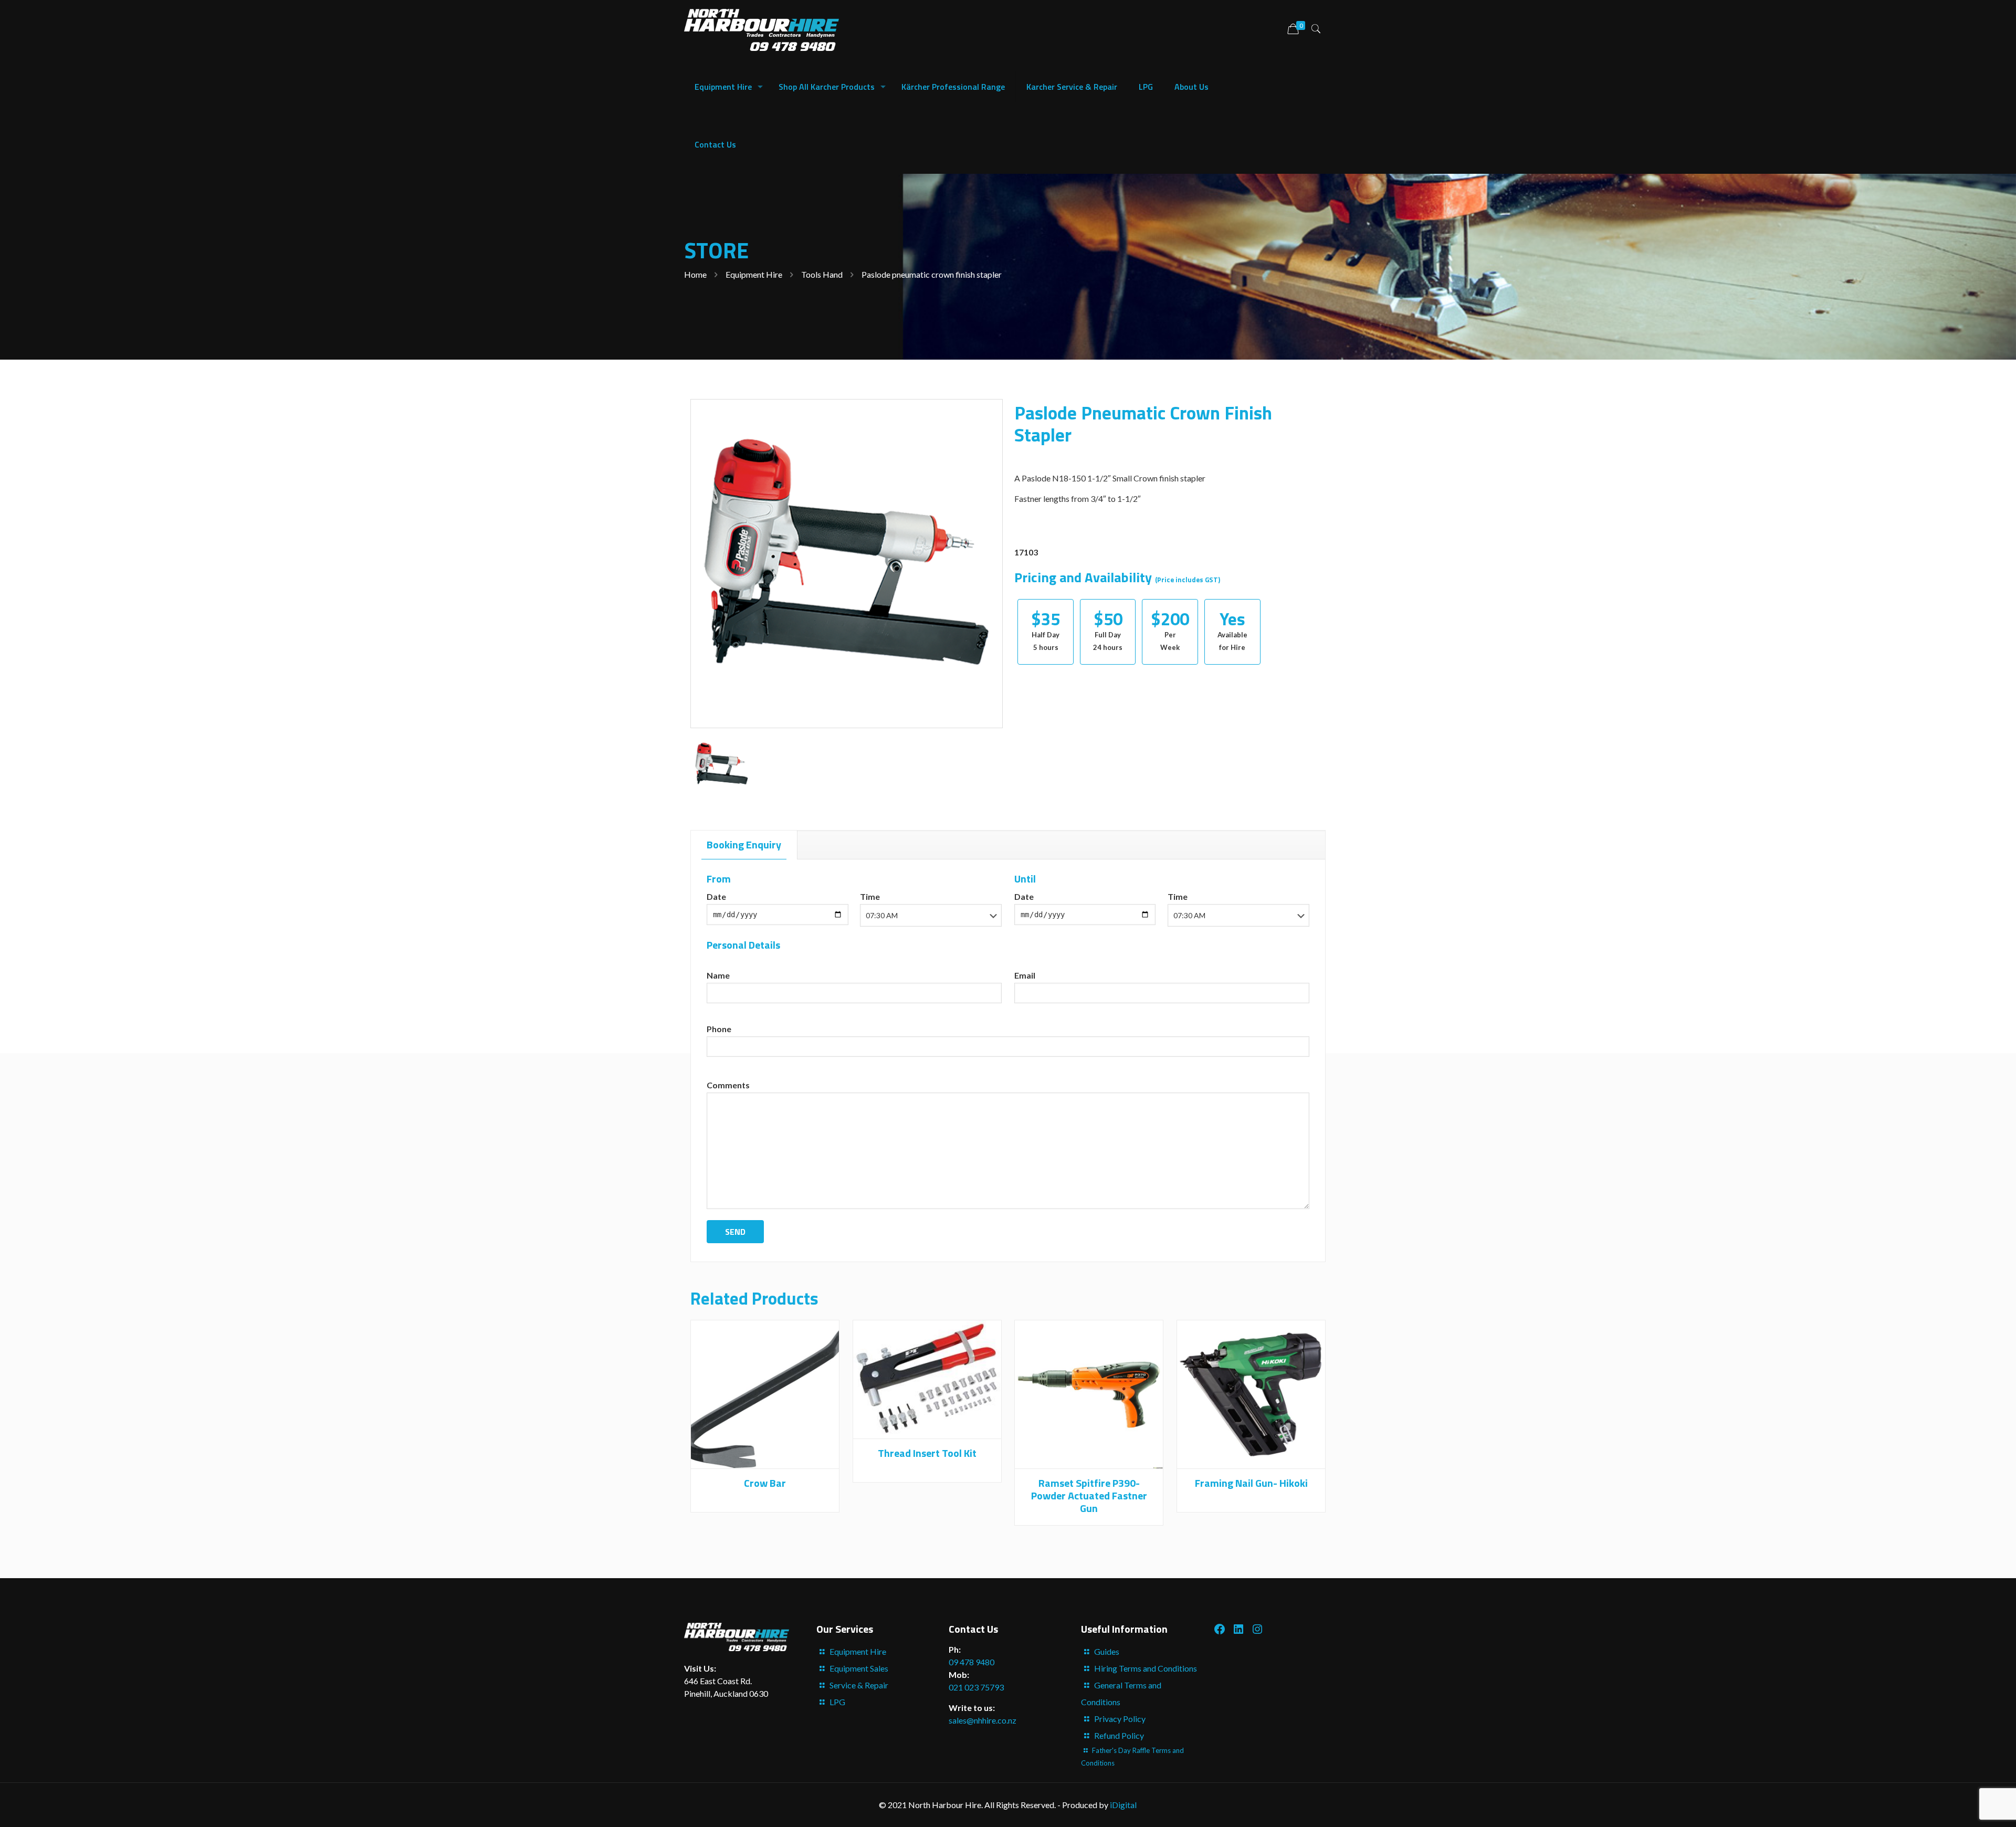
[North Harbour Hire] (762, 29)
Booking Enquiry (744, 844)
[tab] (744, 845)
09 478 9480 (972, 1662)
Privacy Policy (1120, 1719)
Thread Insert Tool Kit (927, 1453)
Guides (1107, 1651)
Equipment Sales (859, 1668)
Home (695, 274)
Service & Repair (859, 1685)
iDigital (1123, 1805)
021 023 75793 (976, 1687)
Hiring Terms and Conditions (1146, 1668)
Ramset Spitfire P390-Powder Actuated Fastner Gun (1089, 1495)
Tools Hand (822, 274)
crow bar (765, 1483)
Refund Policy (1119, 1735)
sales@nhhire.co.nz (983, 1720)
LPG (837, 1702)
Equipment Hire (754, 274)
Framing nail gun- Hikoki (1251, 1483)
